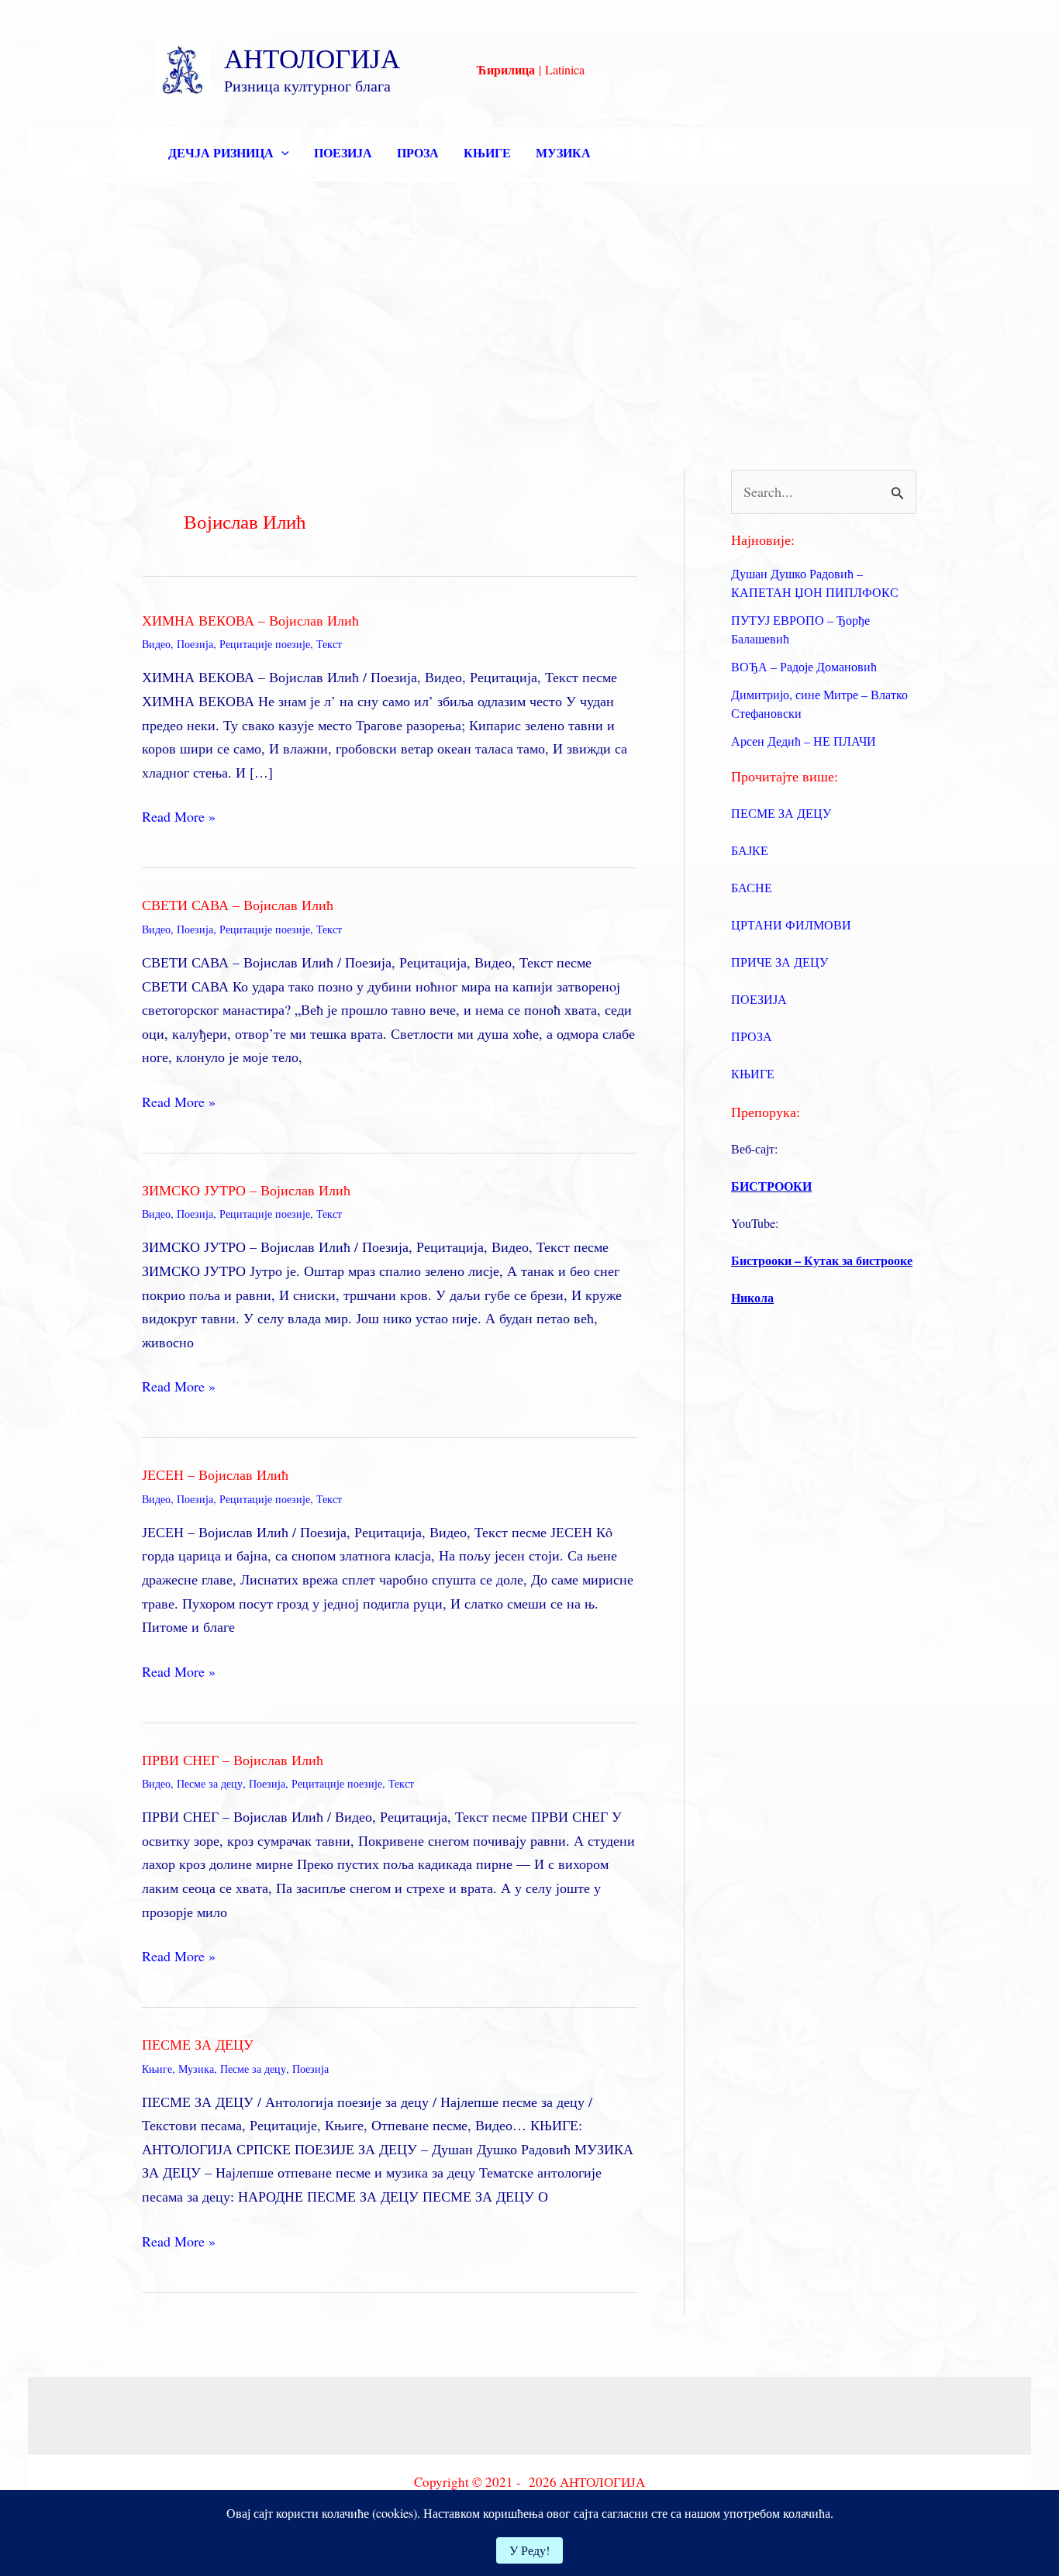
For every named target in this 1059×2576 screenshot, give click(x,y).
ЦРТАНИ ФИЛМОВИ (791, 924)
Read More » (179, 817)
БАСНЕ (752, 887)
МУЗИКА (563, 152)
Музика (196, 2069)
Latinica (565, 69)
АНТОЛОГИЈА (312, 58)
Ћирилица (506, 69)
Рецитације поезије (265, 644)
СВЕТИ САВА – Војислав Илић (238, 905)
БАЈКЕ (750, 850)
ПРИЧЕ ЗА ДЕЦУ (780, 962)
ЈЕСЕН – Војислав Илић (215, 1474)
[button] (281, 153)
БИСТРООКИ (771, 1186)
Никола (752, 1297)
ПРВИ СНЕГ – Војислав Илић (233, 1760)
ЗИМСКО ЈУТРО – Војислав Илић (246, 1190)
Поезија (195, 644)
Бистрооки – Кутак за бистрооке (822, 1260)
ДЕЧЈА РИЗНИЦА (221, 152)
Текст (329, 644)
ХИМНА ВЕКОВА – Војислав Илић (250, 620)
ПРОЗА (418, 152)
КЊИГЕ (487, 152)
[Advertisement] (529, 298)
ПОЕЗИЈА (343, 152)
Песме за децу (210, 1783)
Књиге (157, 2069)
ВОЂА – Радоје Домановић (804, 666)
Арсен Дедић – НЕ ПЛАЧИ (804, 741)
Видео (156, 644)
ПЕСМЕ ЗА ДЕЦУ (198, 2044)
